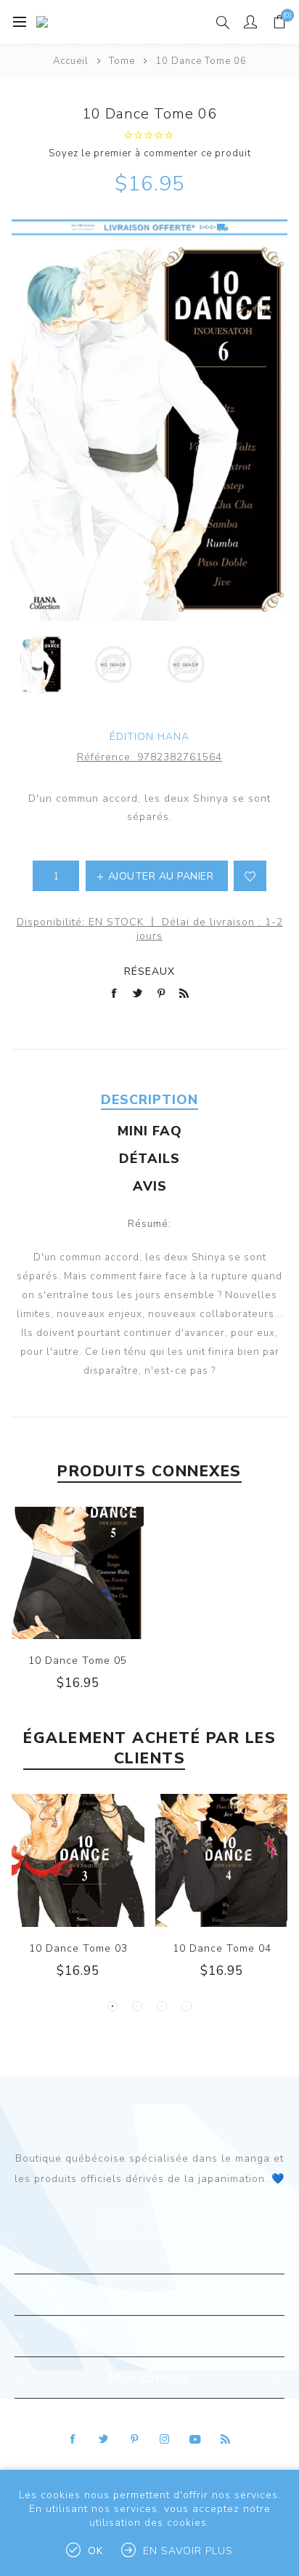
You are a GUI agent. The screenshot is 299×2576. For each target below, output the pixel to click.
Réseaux (149, 971)
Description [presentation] (149, 1100)
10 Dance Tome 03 (78, 1948)
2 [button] (137, 2006)
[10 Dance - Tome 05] (78, 1573)
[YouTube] (195, 2439)
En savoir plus (188, 2551)
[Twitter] (104, 2439)
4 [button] (187, 2006)
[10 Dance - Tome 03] (78, 1860)
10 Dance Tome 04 (222, 1948)
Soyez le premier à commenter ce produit (150, 153)
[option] (41, 664)
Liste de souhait (250, 876)
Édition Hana (149, 737)
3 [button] (162, 2006)
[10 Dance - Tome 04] (222, 1860)
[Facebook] (73, 2439)
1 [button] (112, 2006)
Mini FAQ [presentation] (150, 1131)
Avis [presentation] (150, 1186)
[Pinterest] (134, 2439)
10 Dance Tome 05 (78, 1661)
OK (95, 2551)
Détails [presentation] (149, 1159)
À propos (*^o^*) (149, 2223)
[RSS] (226, 2439)
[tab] (149, 1100)
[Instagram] (165, 2439)
